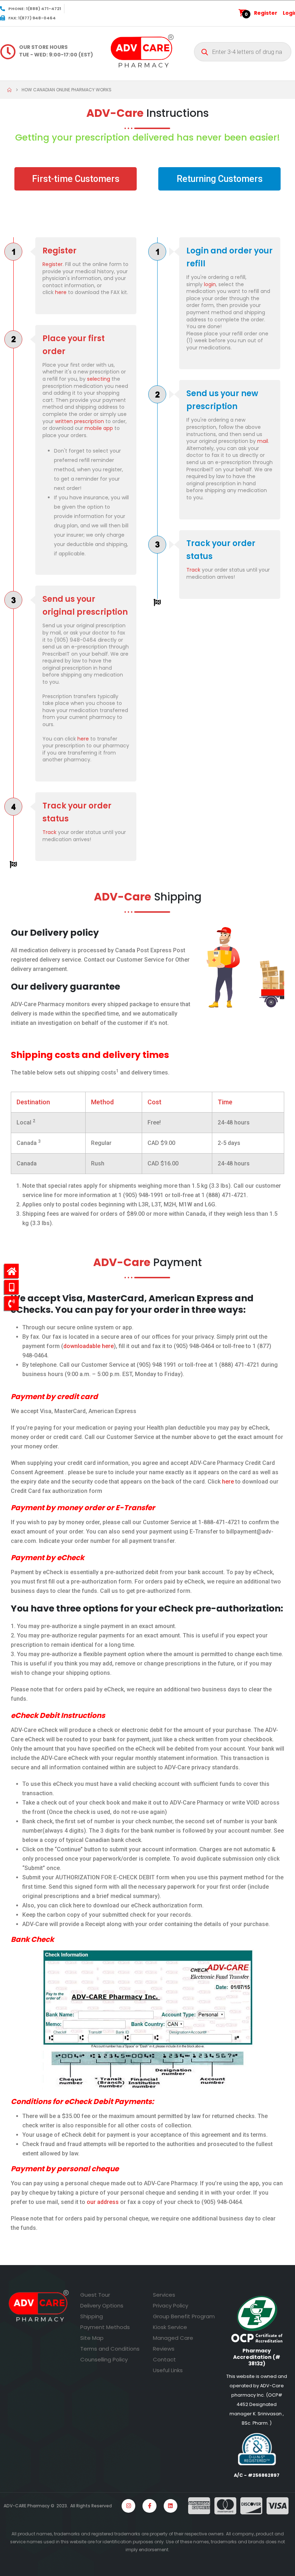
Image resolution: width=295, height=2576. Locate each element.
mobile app (99, 428)
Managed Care (173, 2338)
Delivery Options (102, 2305)
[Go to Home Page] (9, 90)
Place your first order (74, 345)
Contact (164, 2359)
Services (164, 2295)
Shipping (92, 2316)
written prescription (80, 421)
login (210, 284)
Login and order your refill (230, 257)
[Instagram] (128, 2506)
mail (263, 441)
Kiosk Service (170, 2327)
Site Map (92, 2338)
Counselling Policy (104, 2359)
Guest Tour (95, 2295)
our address (103, 2202)
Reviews (164, 2349)
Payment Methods (105, 2327)
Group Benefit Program (184, 2316)
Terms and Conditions (110, 2349)
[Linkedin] (171, 2506)
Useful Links (168, 2370)
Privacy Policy (171, 2305)
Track (49, 832)
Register (266, 13)
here (62, 292)
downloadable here (88, 1346)
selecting (99, 379)
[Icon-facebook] (149, 2506)
